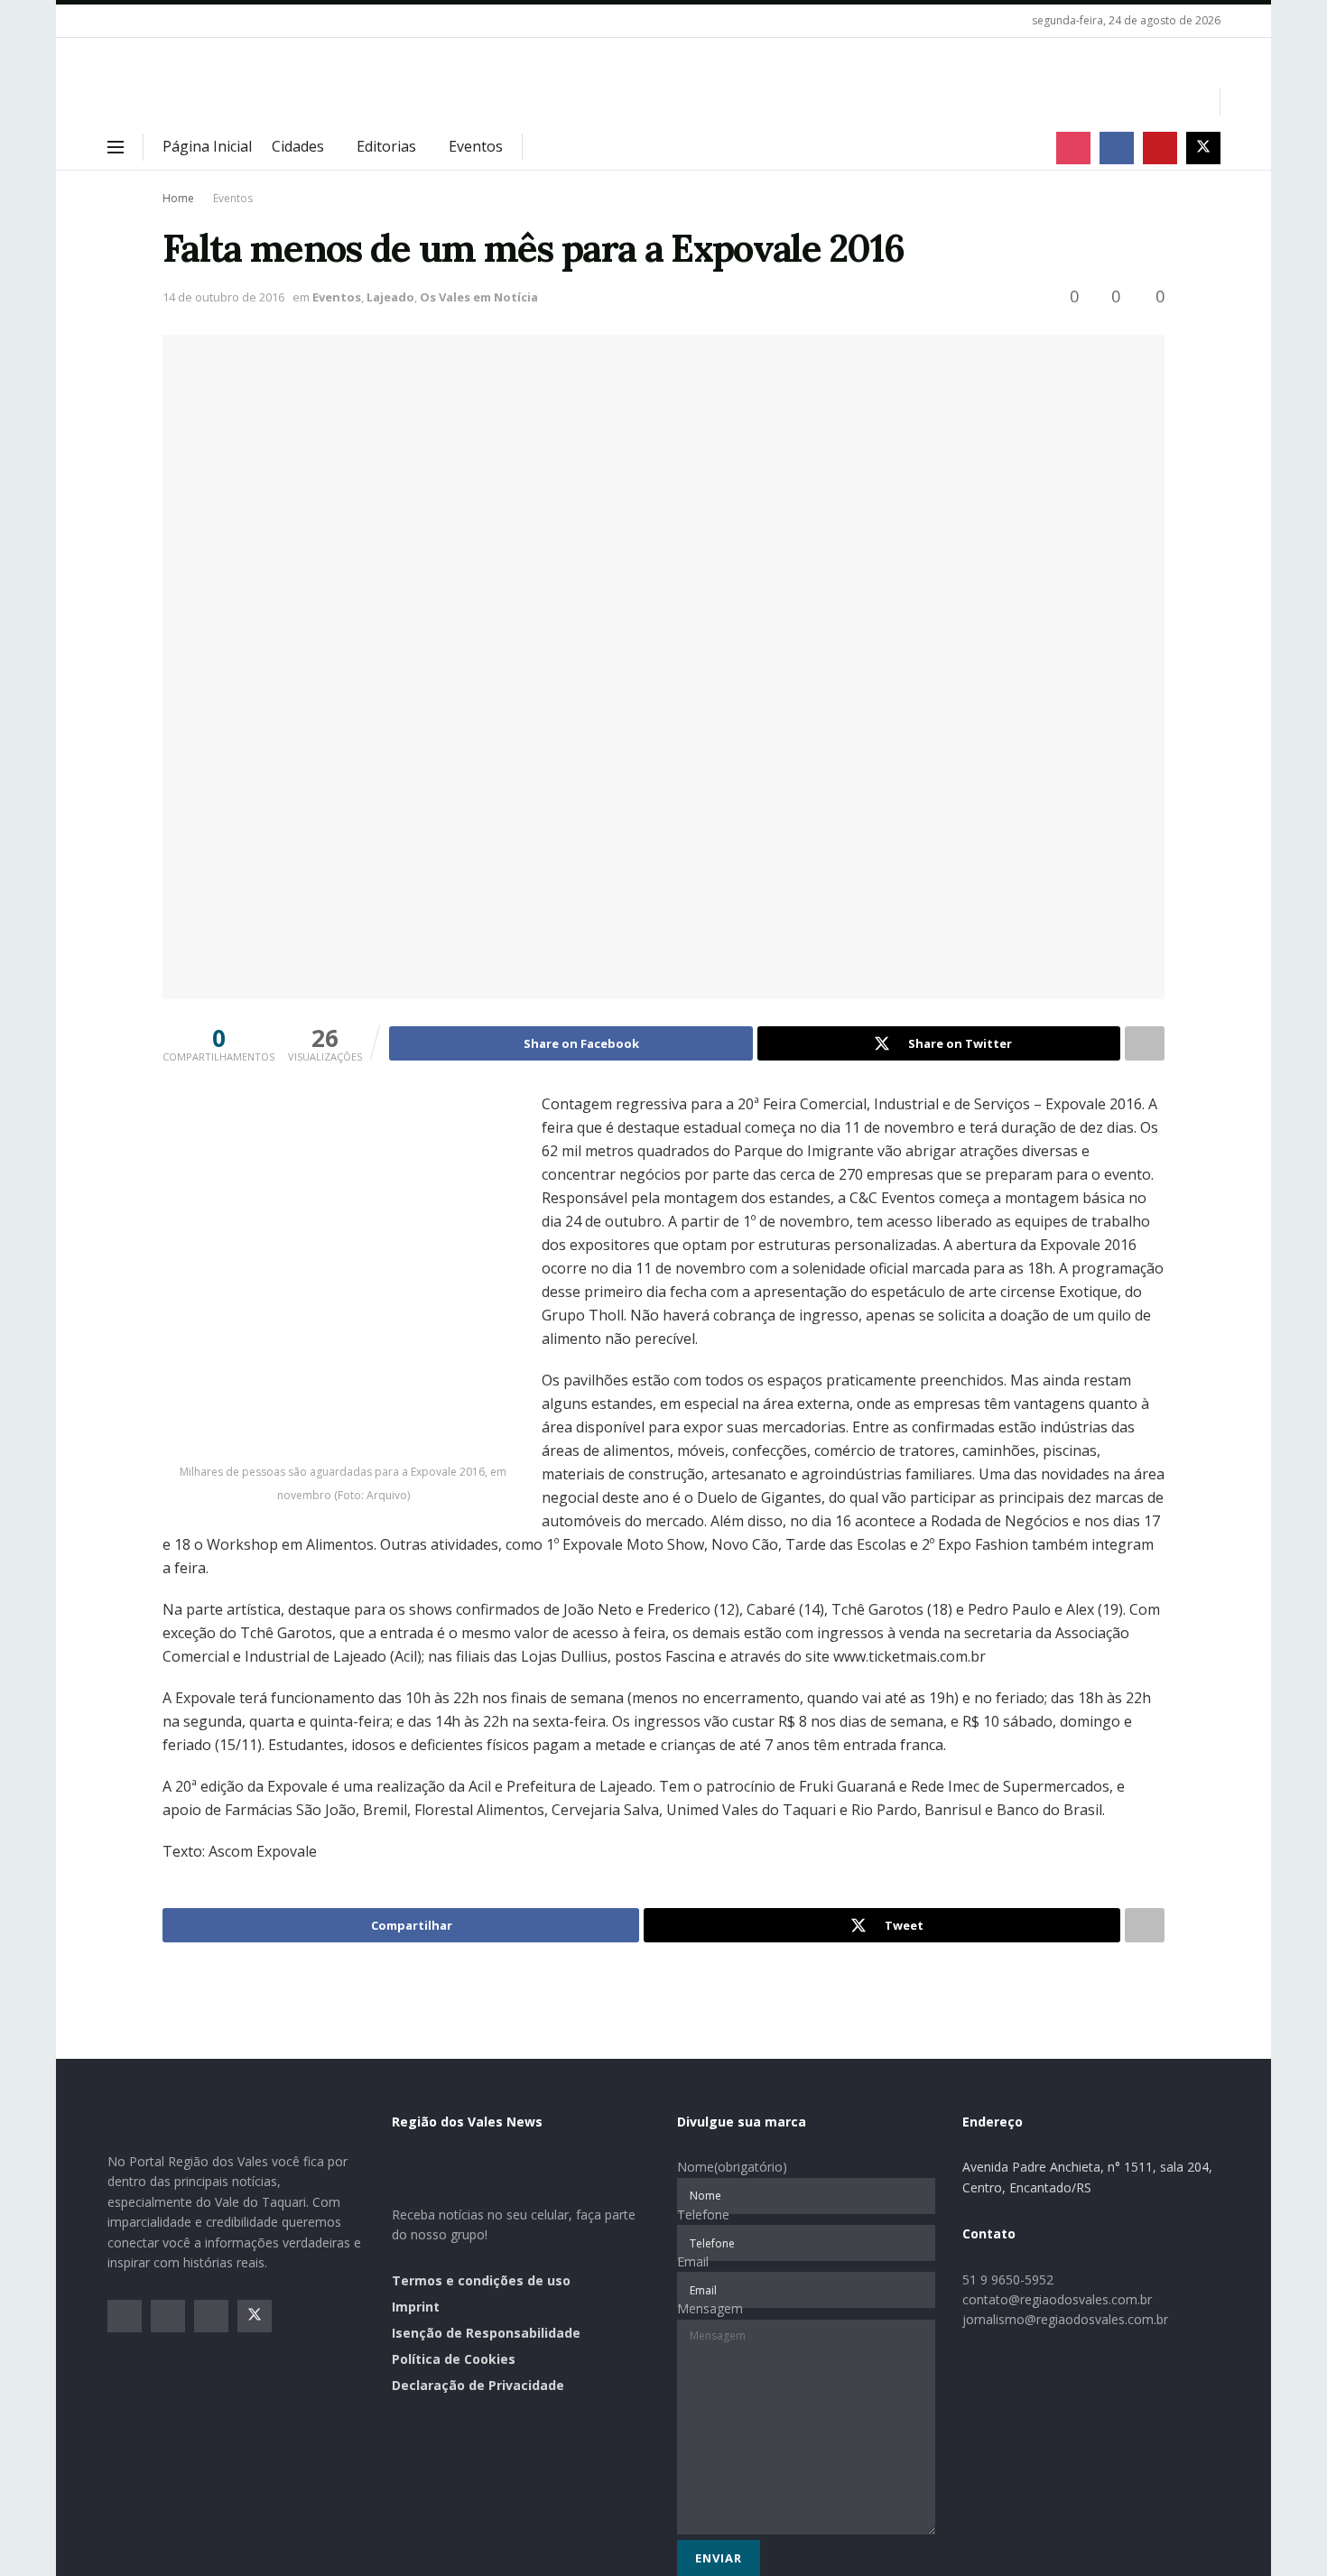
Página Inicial (207, 146)
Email (693, 2261)
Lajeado (390, 297)
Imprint (416, 2307)
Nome (732, 2167)
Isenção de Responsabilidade (486, 2333)
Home (178, 198)
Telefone (703, 2215)
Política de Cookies (454, 2359)
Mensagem (710, 2308)
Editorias (386, 146)
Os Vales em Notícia (479, 297)
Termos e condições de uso (481, 2280)
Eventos (476, 146)
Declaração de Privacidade (478, 2385)
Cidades (298, 146)
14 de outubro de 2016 (223, 297)
